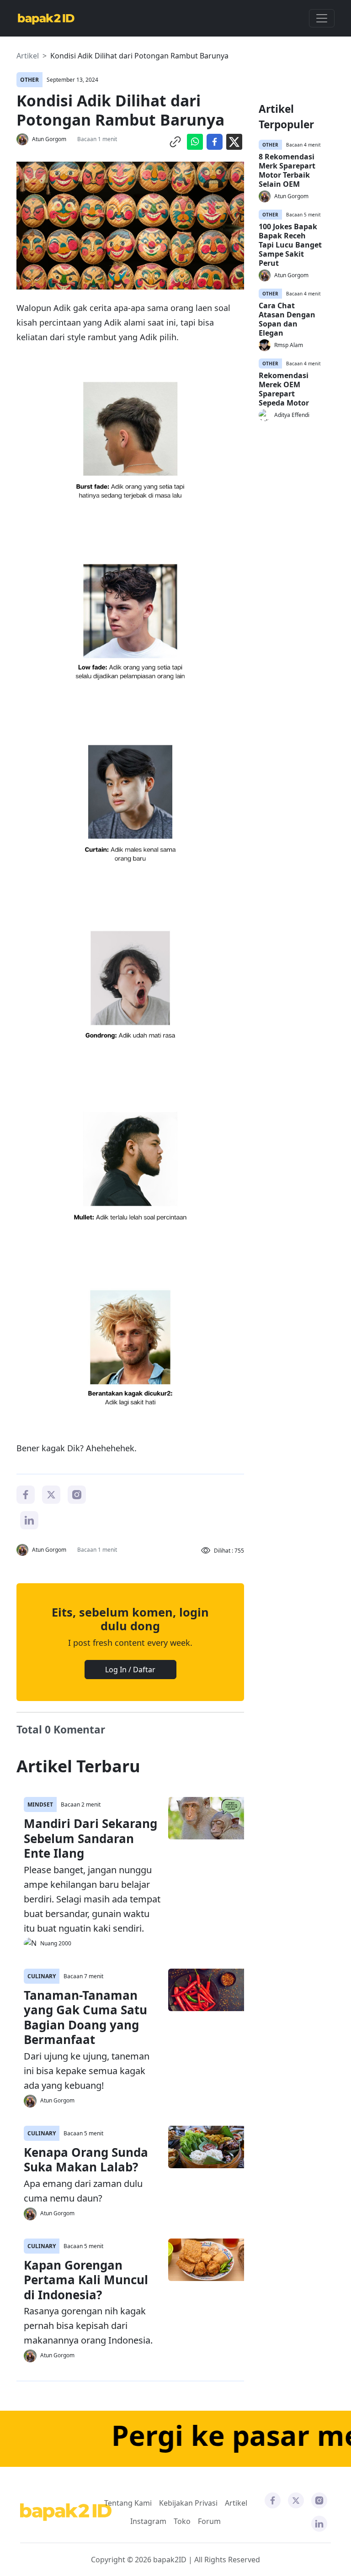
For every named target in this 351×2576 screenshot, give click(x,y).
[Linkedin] (29, 1519)
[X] (51, 1494)
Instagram (148, 2521)
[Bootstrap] (66, 2512)
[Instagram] (77, 1494)
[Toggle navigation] (322, 18)
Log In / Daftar (130, 1670)
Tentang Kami (128, 2503)
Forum (209, 2521)
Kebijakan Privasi (188, 2503)
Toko (182, 2521)
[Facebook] (26, 1494)
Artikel (28, 56)
